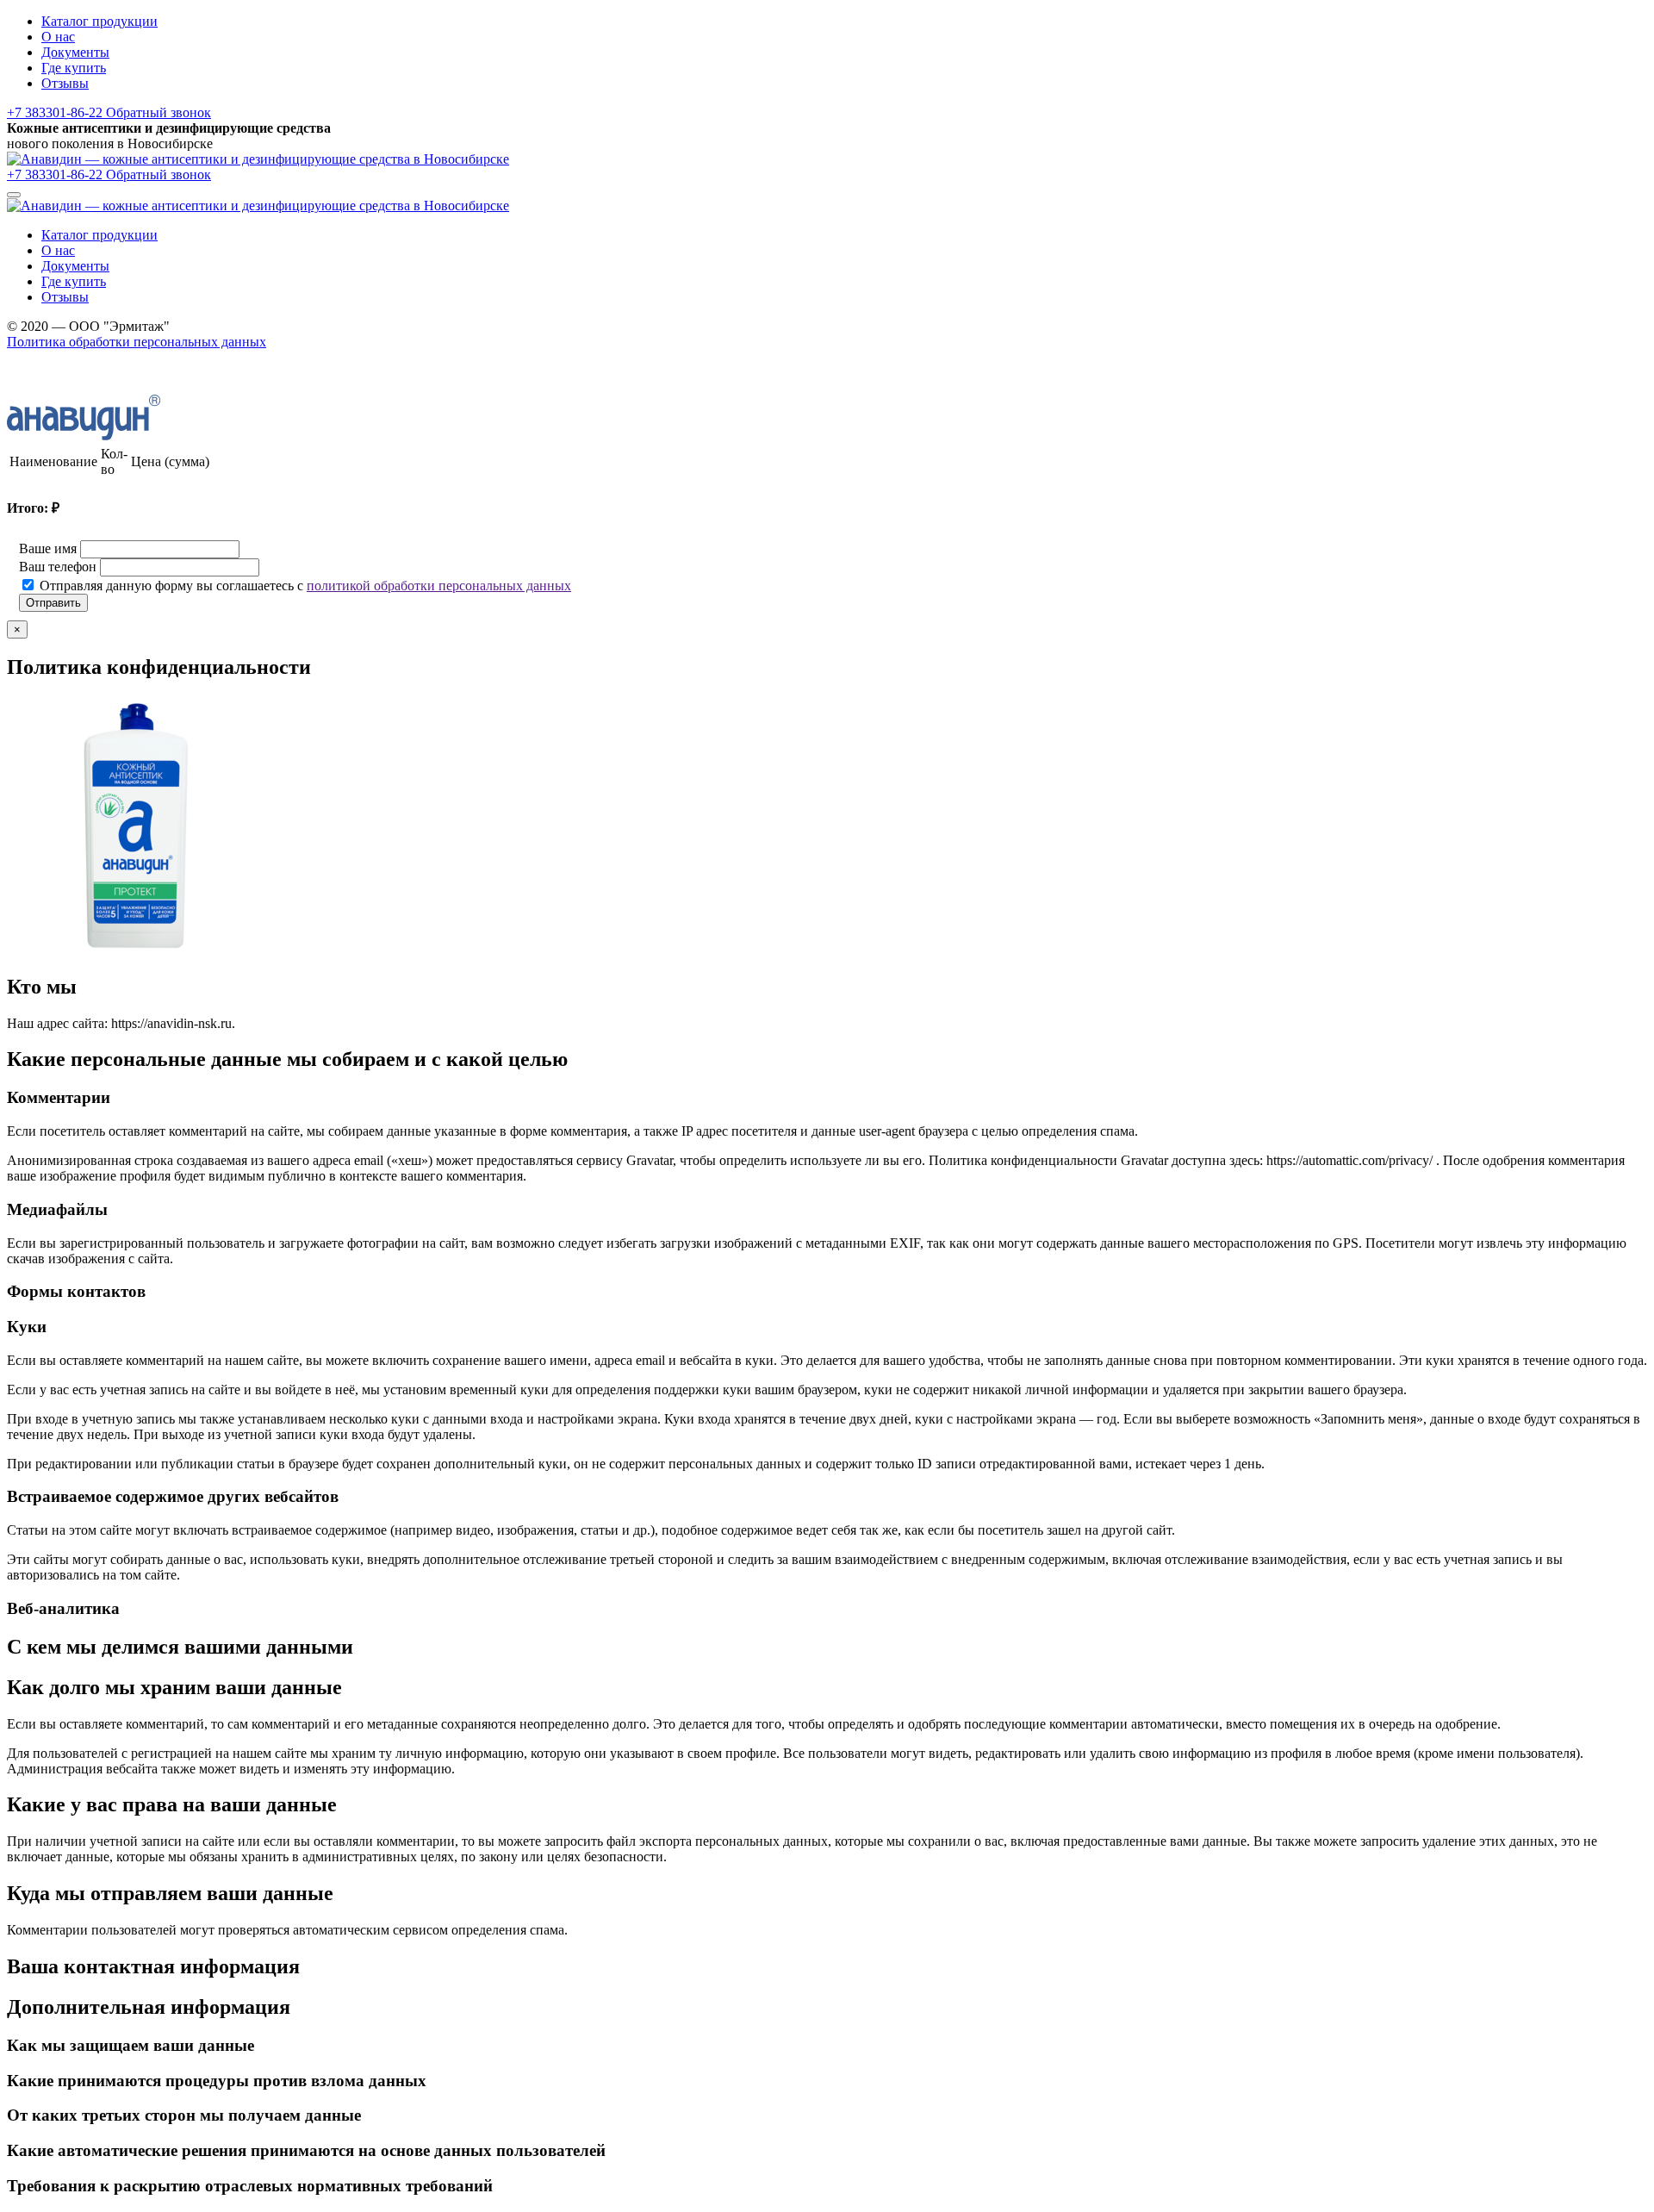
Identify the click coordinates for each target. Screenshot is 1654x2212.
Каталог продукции (99, 21)
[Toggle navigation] (14, 195)
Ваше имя (48, 548)
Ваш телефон (58, 567)
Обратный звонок (159, 112)
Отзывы (65, 83)
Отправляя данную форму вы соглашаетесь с (305, 586)
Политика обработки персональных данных (137, 342)
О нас (58, 37)
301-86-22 (56, 112)
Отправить (53, 603)
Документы (75, 52)
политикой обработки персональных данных (439, 586)
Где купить (74, 68)
